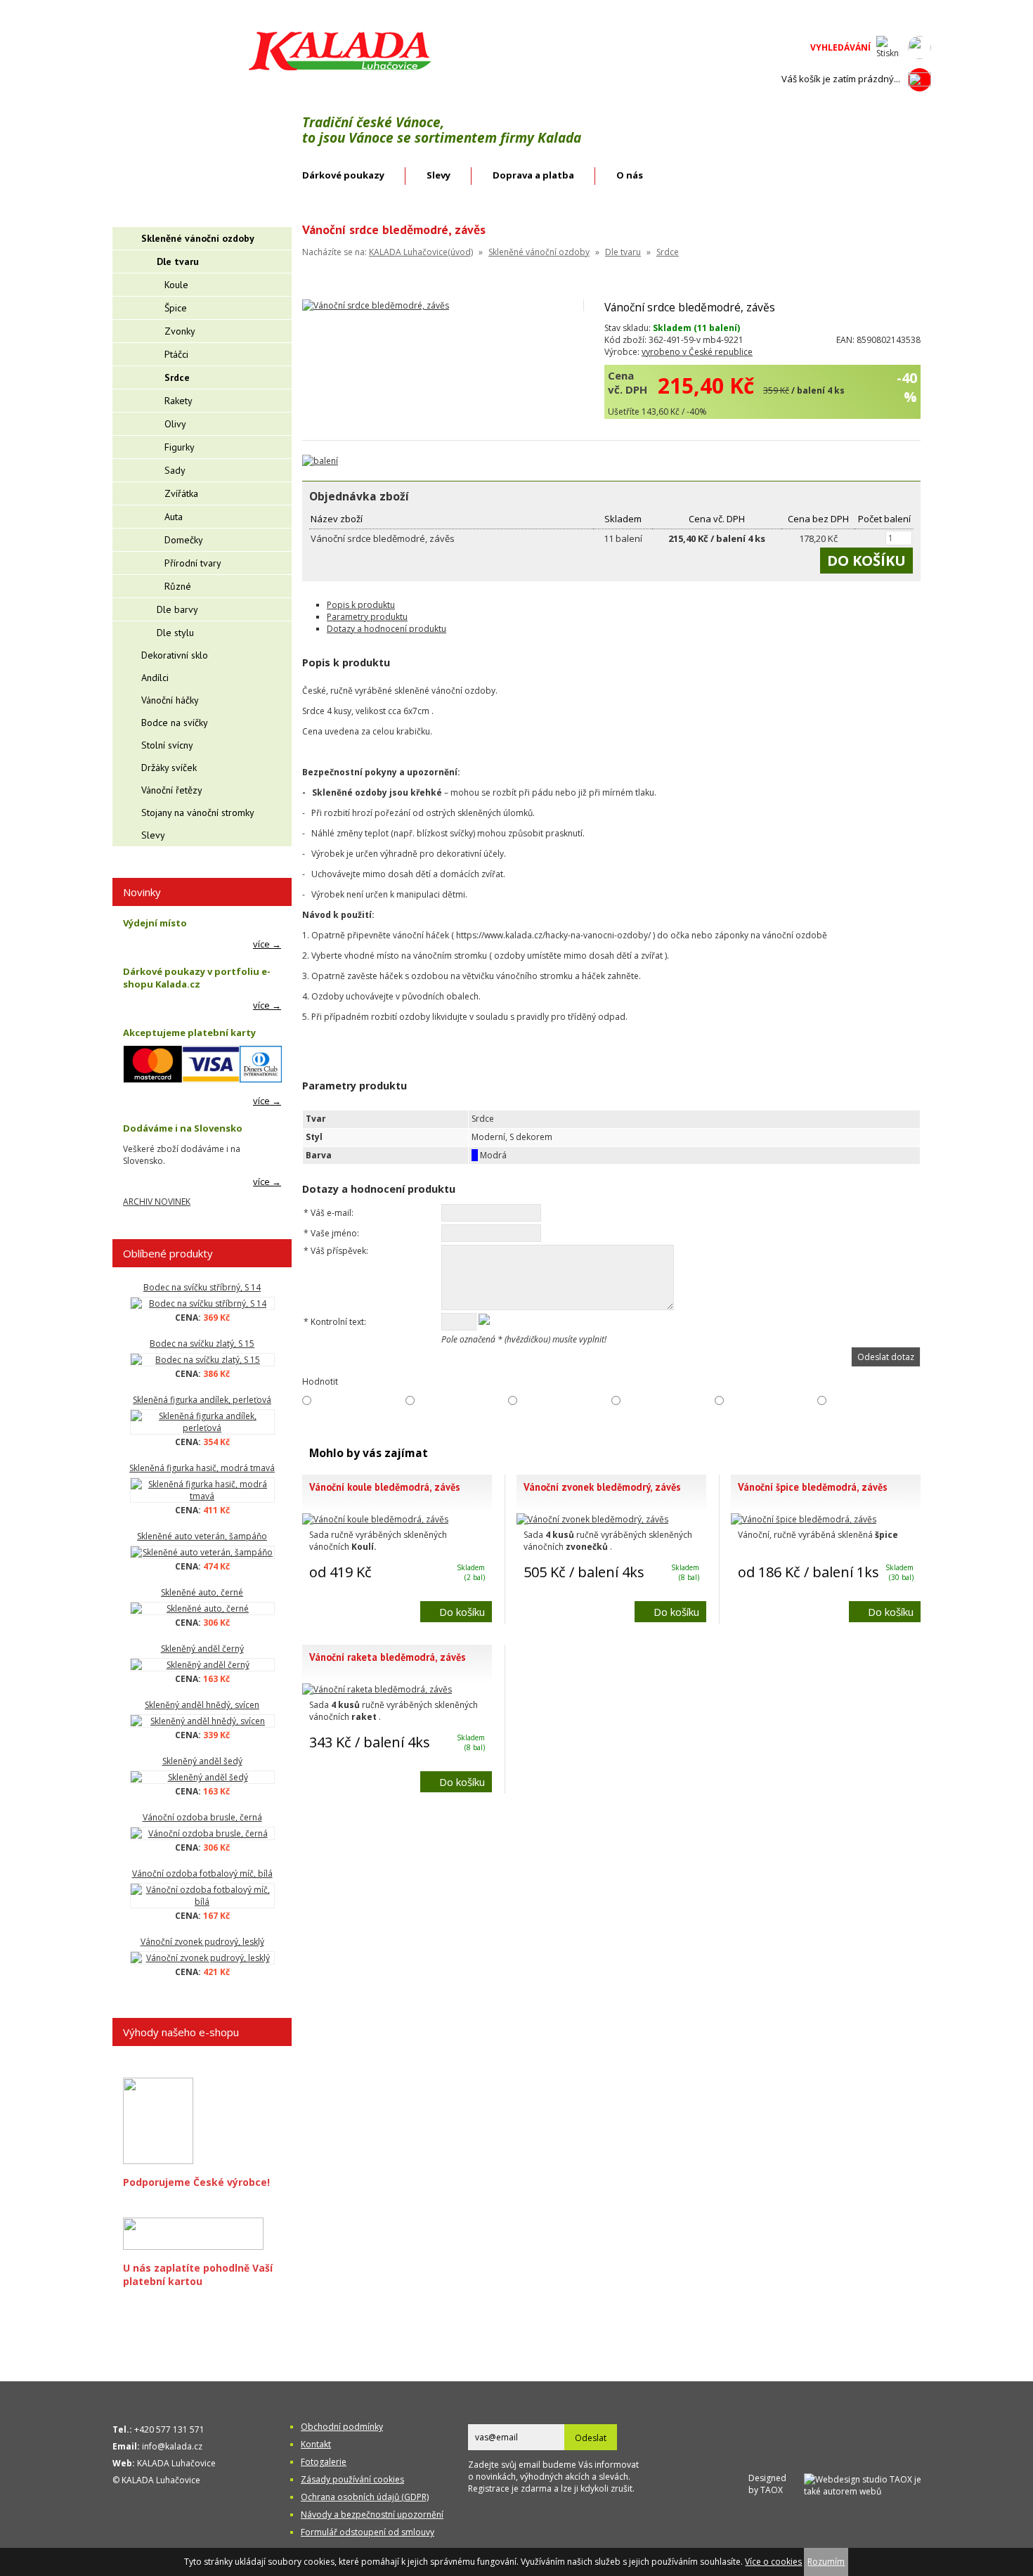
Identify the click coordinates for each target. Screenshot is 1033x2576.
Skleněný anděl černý (202, 1649)
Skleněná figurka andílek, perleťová (202, 1400)
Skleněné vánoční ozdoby (539, 252)
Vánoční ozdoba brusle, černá (202, 1817)
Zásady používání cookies (352, 2479)
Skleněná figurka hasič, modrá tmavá (202, 1468)
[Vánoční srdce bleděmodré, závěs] (376, 305)
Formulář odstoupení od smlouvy (368, 2532)
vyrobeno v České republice (697, 352)
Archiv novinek (157, 1202)
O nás (630, 175)
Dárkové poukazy (343, 175)
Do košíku (462, 1612)
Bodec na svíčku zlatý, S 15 (202, 1344)
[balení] (320, 461)
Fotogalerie (324, 2462)
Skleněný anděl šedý (202, 1761)
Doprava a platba (533, 175)
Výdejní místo (155, 923)
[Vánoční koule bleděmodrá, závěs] (375, 1519)
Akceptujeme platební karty (189, 1033)
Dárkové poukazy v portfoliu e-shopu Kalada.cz (197, 978)
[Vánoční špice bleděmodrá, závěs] (804, 1519)
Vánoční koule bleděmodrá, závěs (385, 1487)
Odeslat (591, 2438)
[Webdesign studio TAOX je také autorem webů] (868, 2484)
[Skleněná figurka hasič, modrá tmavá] (202, 1490)
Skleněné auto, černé (202, 1592)
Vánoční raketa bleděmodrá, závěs (388, 1657)
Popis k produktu (361, 605)
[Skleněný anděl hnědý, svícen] (202, 1721)
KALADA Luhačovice (176, 2463)
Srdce (668, 252)
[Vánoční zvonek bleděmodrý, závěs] (592, 1519)
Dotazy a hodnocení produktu (386, 629)
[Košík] (920, 79)
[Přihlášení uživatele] (920, 47)
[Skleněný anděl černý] (202, 1665)
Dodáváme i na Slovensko (183, 1128)
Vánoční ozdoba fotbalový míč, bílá (202, 1873)
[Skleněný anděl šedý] (202, 1777)
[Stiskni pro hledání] (888, 47)
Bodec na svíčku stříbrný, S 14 (202, 1287)
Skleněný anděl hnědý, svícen (202, 1705)
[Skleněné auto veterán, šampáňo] (202, 1552)
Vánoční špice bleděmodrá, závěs (813, 1487)
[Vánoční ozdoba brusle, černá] (202, 1833)
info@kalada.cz (172, 2446)
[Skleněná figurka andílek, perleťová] (202, 1422)
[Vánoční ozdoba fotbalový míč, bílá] (202, 1896)
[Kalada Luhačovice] (338, 68)
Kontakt (316, 2444)
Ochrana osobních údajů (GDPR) (365, 2497)
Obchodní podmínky (342, 2427)
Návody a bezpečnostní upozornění (372, 2514)
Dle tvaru (623, 252)
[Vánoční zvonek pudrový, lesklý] (202, 1958)
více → (267, 944)
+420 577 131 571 (169, 2429)
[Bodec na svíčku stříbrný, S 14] (202, 1303)
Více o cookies (773, 2562)
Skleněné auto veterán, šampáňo (202, 1536)
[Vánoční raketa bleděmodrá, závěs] (377, 1689)
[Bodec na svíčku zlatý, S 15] (202, 1360)
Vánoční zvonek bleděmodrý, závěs (602, 1487)
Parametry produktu (367, 617)
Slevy (438, 175)
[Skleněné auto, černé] (202, 1609)
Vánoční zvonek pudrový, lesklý (202, 1942)
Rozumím (826, 2562)
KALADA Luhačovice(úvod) (421, 252)
